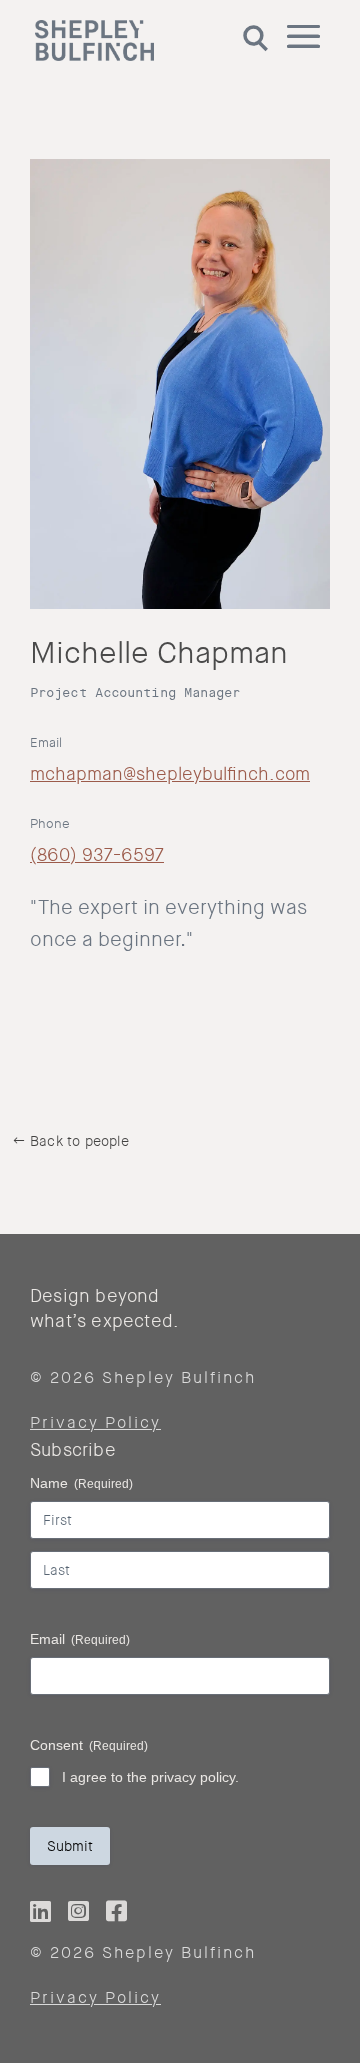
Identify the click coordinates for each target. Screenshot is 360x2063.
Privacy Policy (95, 1422)
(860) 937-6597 (97, 855)
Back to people (79, 1141)
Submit (70, 1846)
